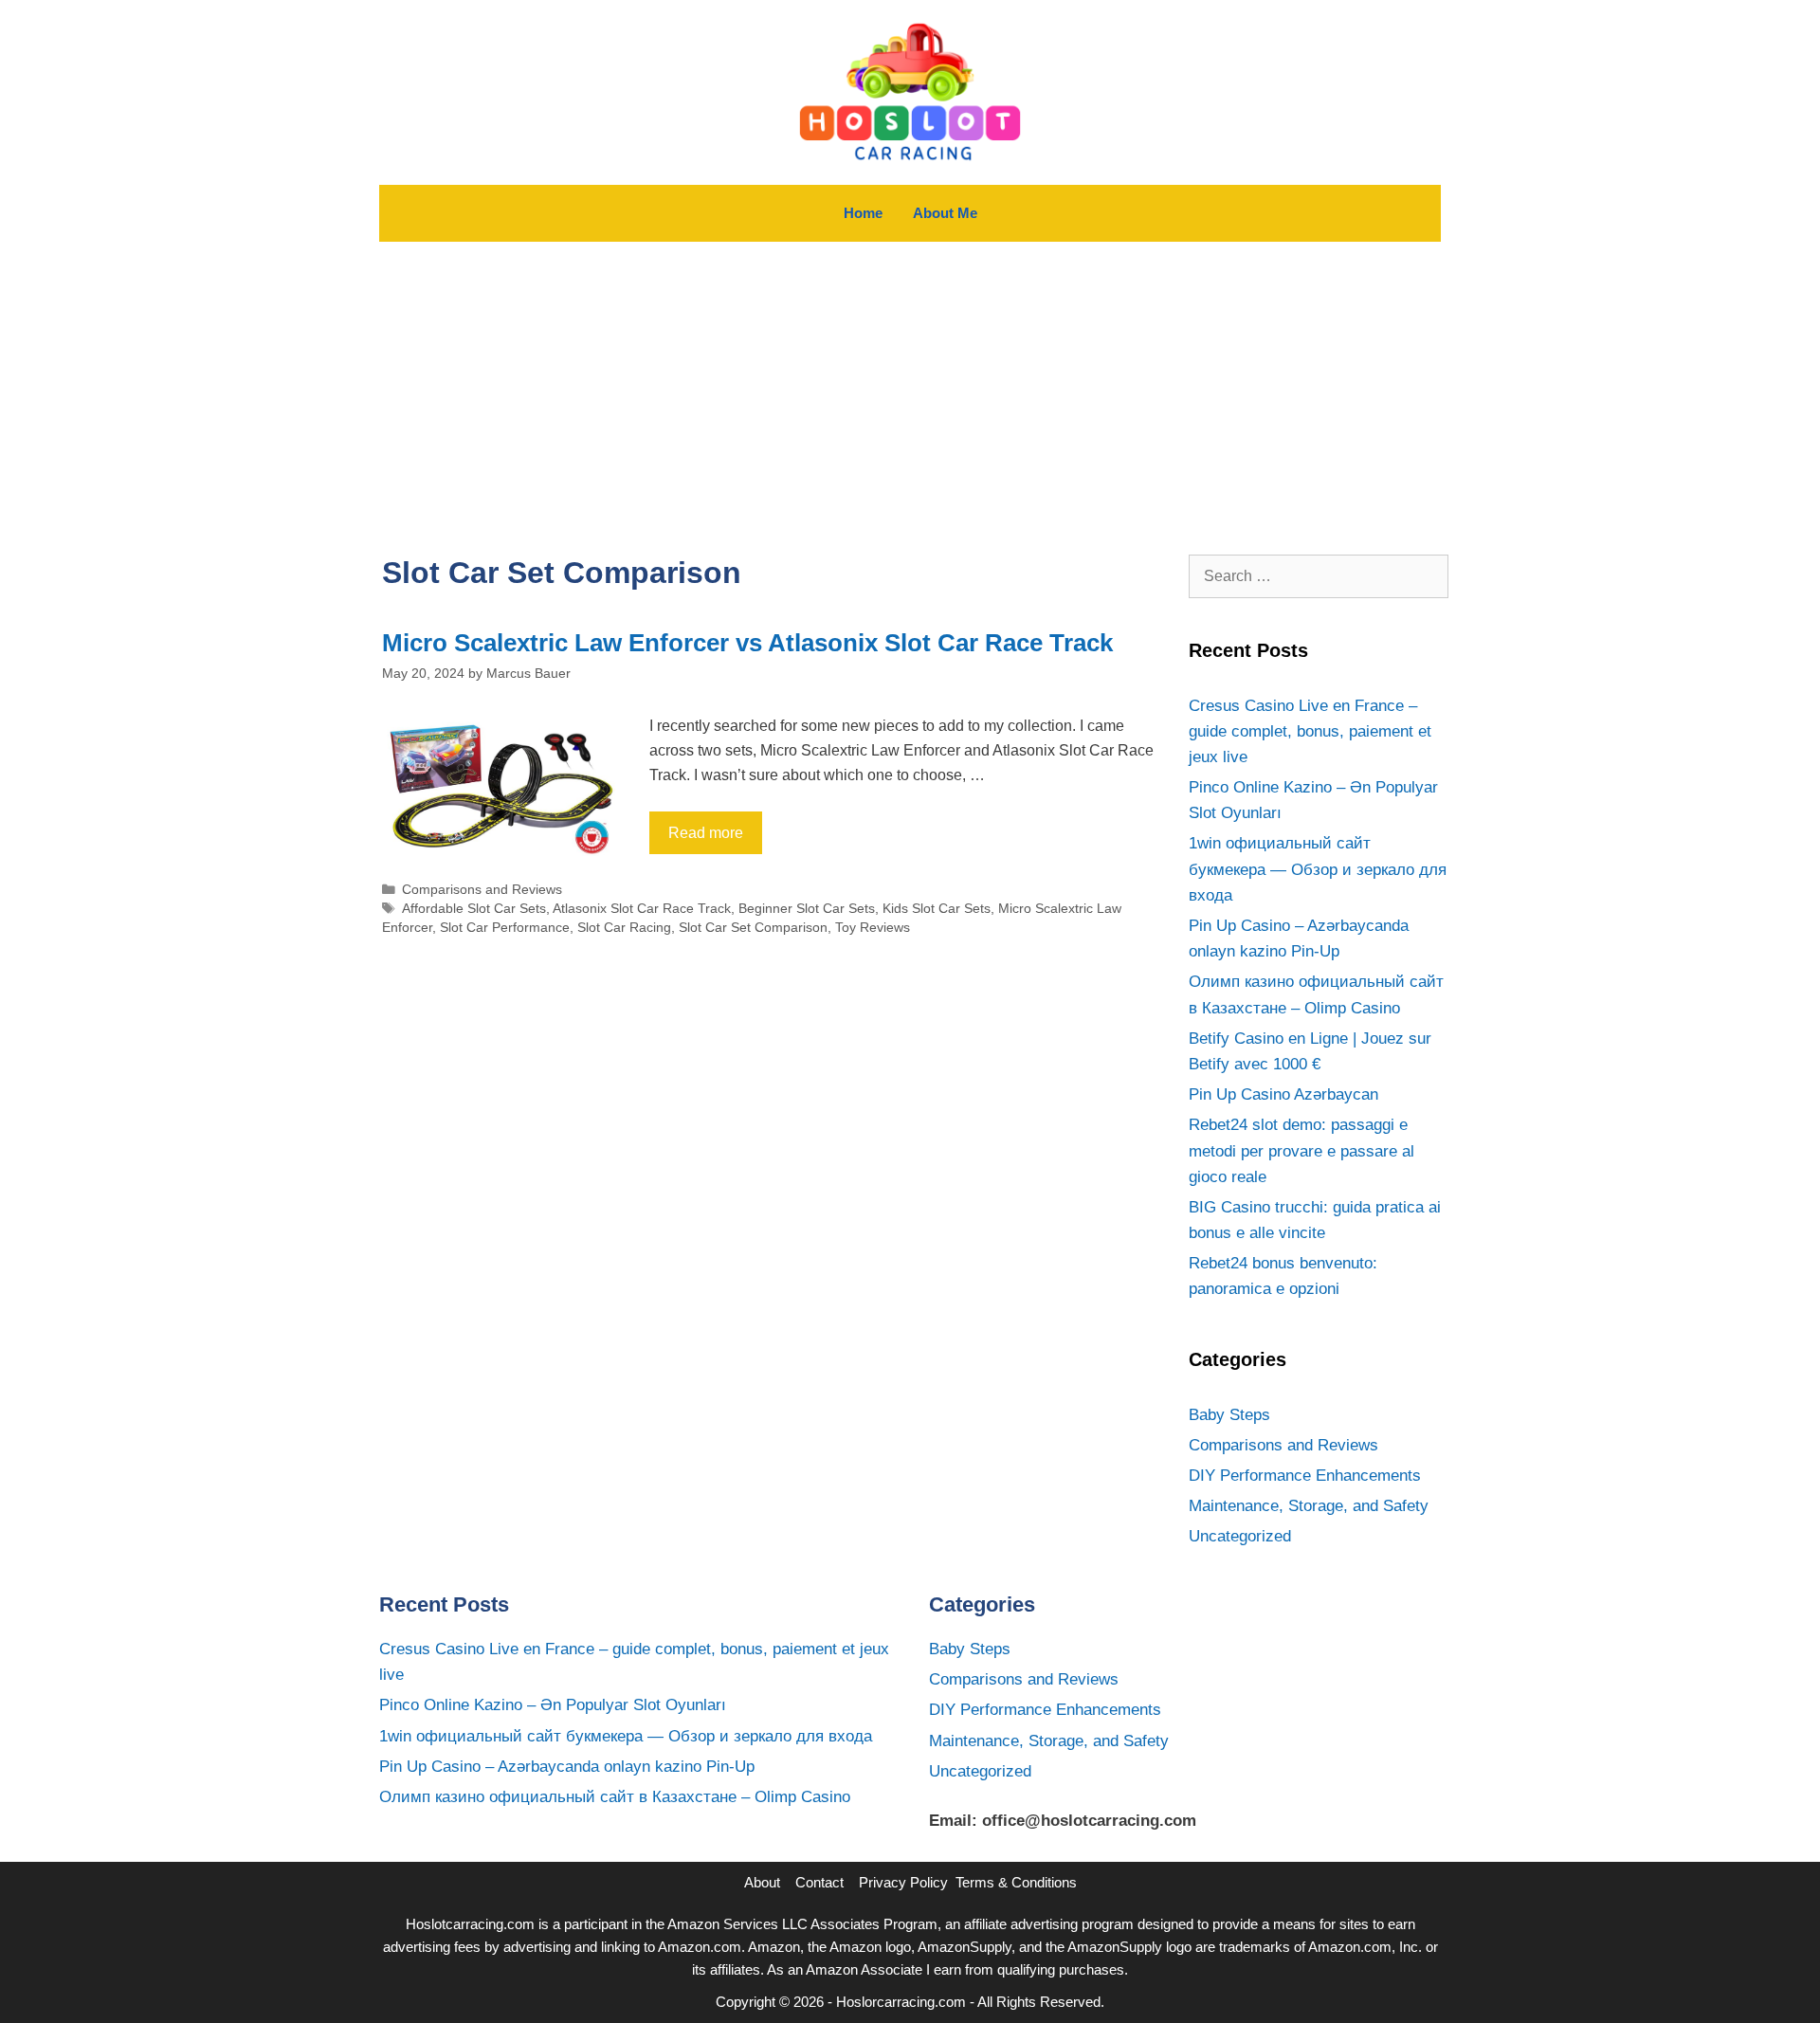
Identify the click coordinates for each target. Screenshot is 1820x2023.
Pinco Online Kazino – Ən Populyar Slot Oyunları (553, 1705)
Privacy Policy (903, 1882)
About (762, 1882)
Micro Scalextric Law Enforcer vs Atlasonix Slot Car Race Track (747, 643)
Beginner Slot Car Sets (807, 909)
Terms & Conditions (1016, 1882)
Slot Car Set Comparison (753, 928)
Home (863, 213)
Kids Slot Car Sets (937, 909)
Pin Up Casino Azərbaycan (1283, 1094)
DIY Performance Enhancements (1305, 1476)
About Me (945, 213)
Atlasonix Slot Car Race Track (642, 909)
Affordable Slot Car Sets (474, 909)
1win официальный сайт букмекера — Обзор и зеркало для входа (1318, 869)
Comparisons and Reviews (482, 890)
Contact (819, 1882)
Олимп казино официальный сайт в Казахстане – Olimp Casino (615, 1797)
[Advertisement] (910, 384)
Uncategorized (1240, 1536)
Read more (706, 833)
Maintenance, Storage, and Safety (1309, 1506)
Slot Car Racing (624, 928)
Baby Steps (1229, 1415)
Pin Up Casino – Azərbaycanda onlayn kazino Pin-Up (567, 1767)
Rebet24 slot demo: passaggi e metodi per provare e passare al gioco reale (1301, 1150)
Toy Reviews (873, 928)
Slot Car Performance (505, 928)
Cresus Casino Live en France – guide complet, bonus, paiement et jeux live (1310, 731)
